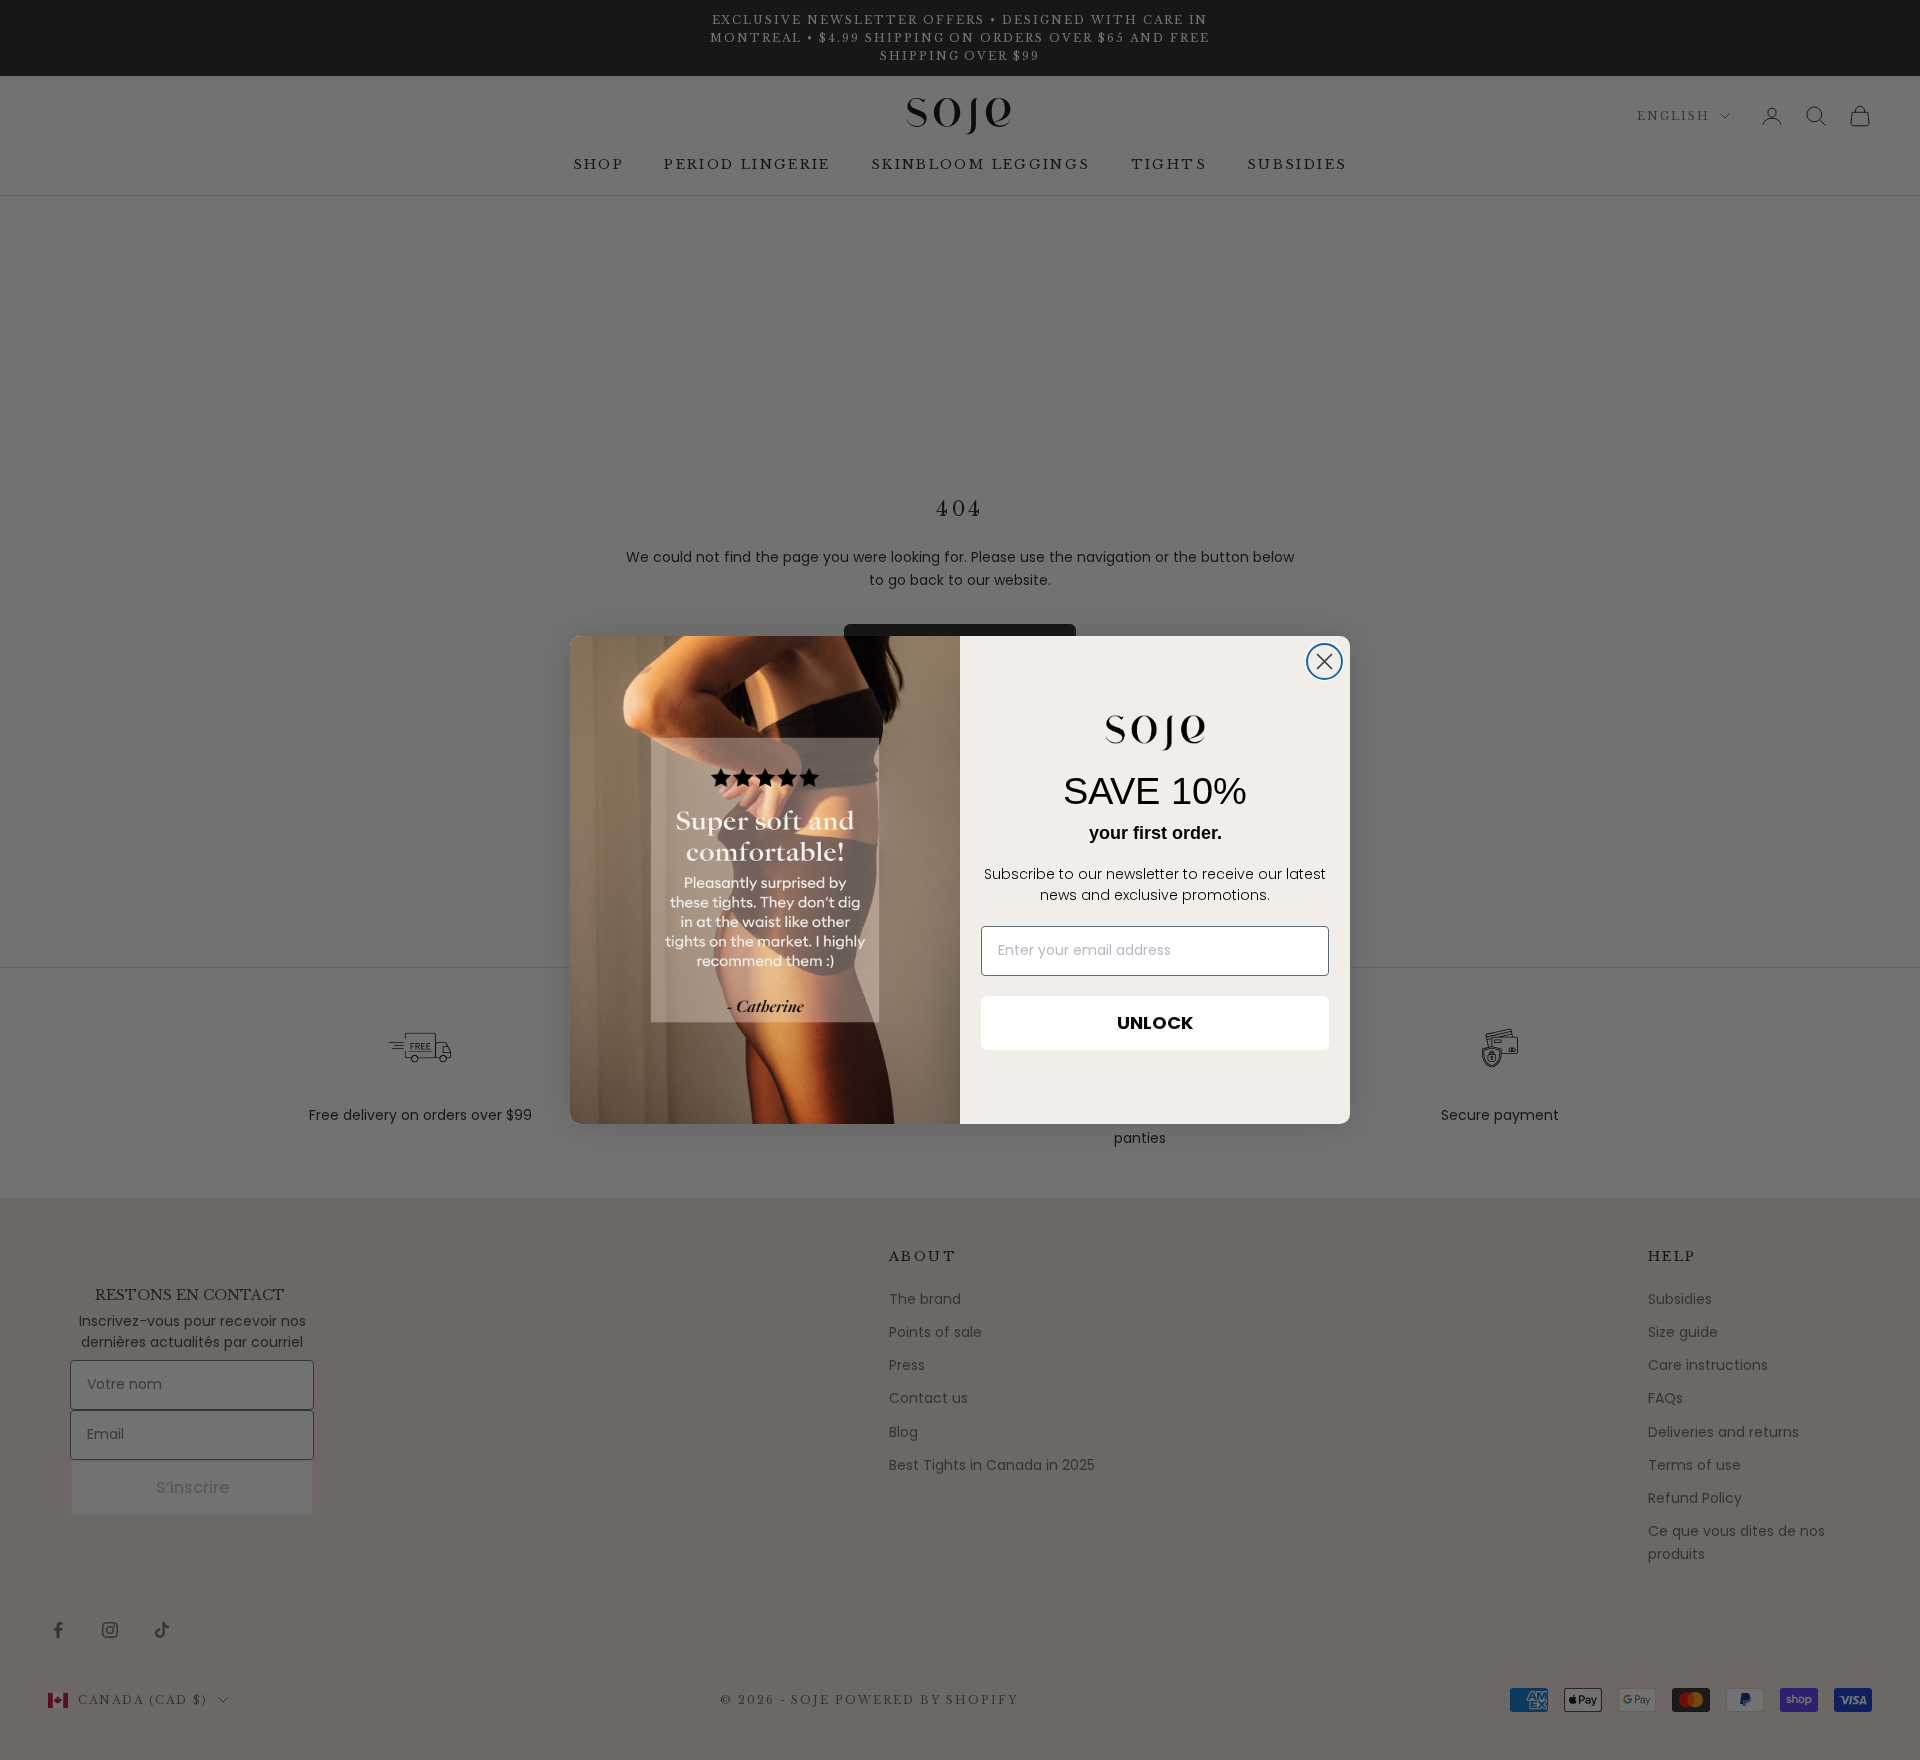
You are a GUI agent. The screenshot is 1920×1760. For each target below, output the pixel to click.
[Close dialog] (1324, 661)
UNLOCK (1155, 1022)
